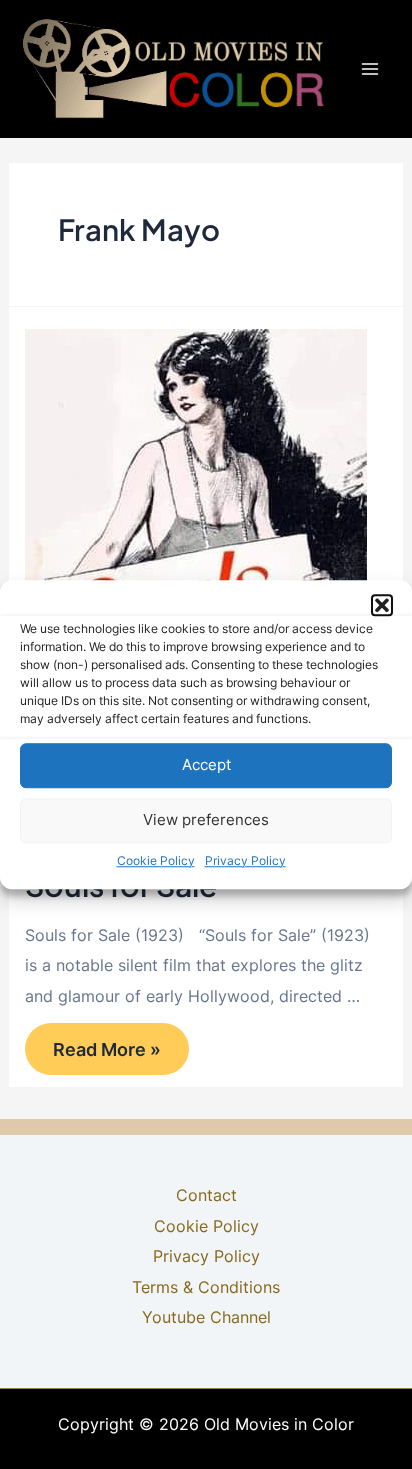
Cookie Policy (156, 860)
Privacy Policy (245, 860)
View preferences (206, 819)
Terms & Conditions (206, 1287)
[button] (382, 605)
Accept (206, 764)
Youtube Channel (206, 1317)
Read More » (106, 1055)
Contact (206, 1195)
